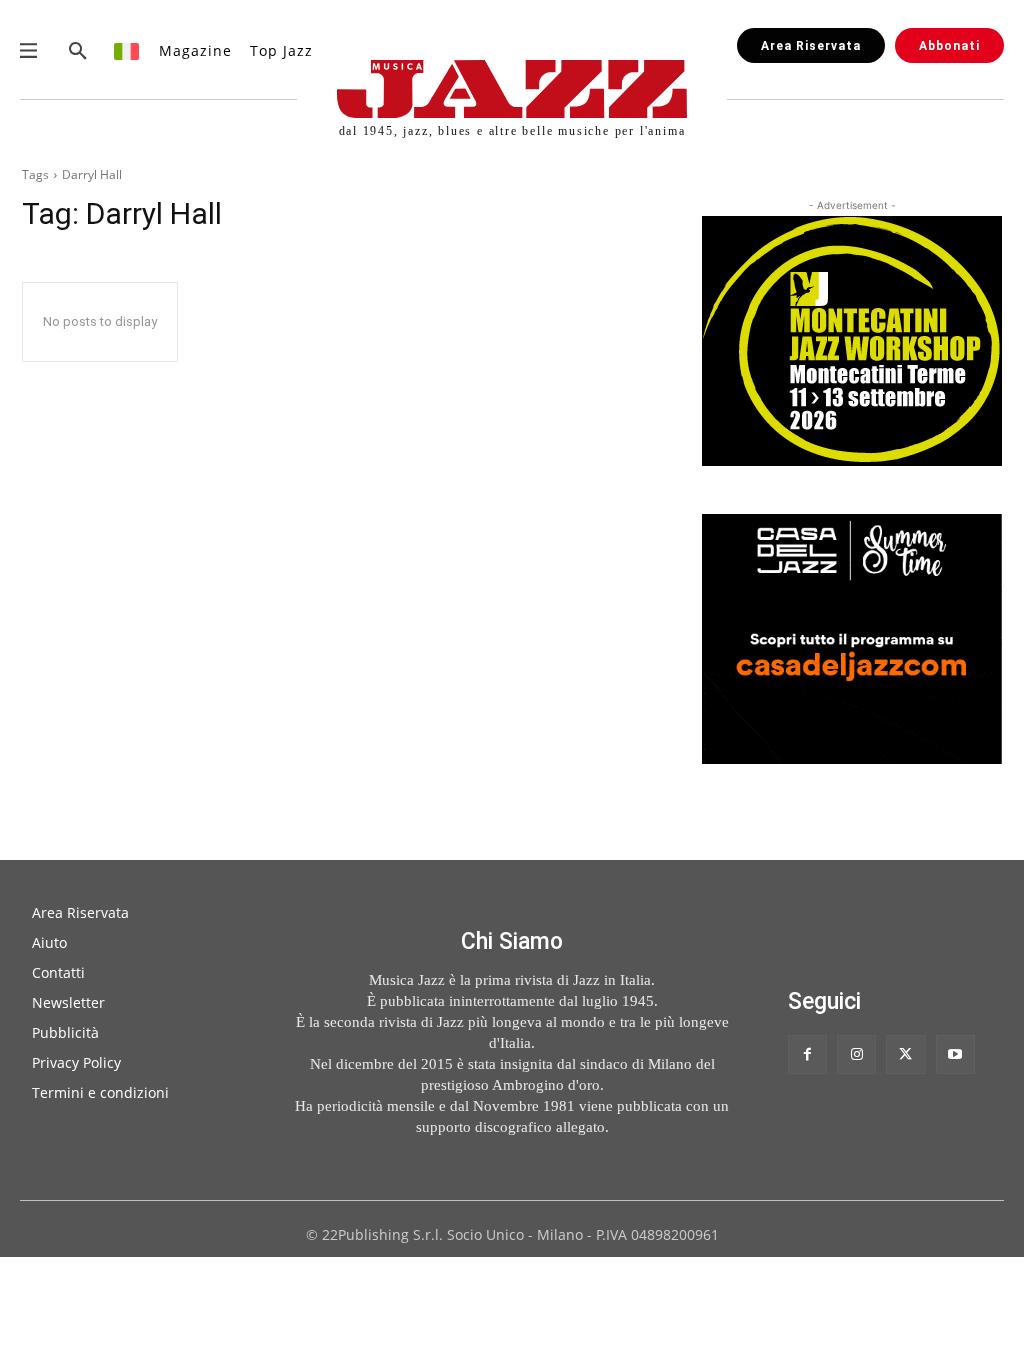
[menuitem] (127, 50)
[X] (905, 1054)
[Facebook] (807, 1054)
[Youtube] (955, 1054)
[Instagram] (856, 1054)
